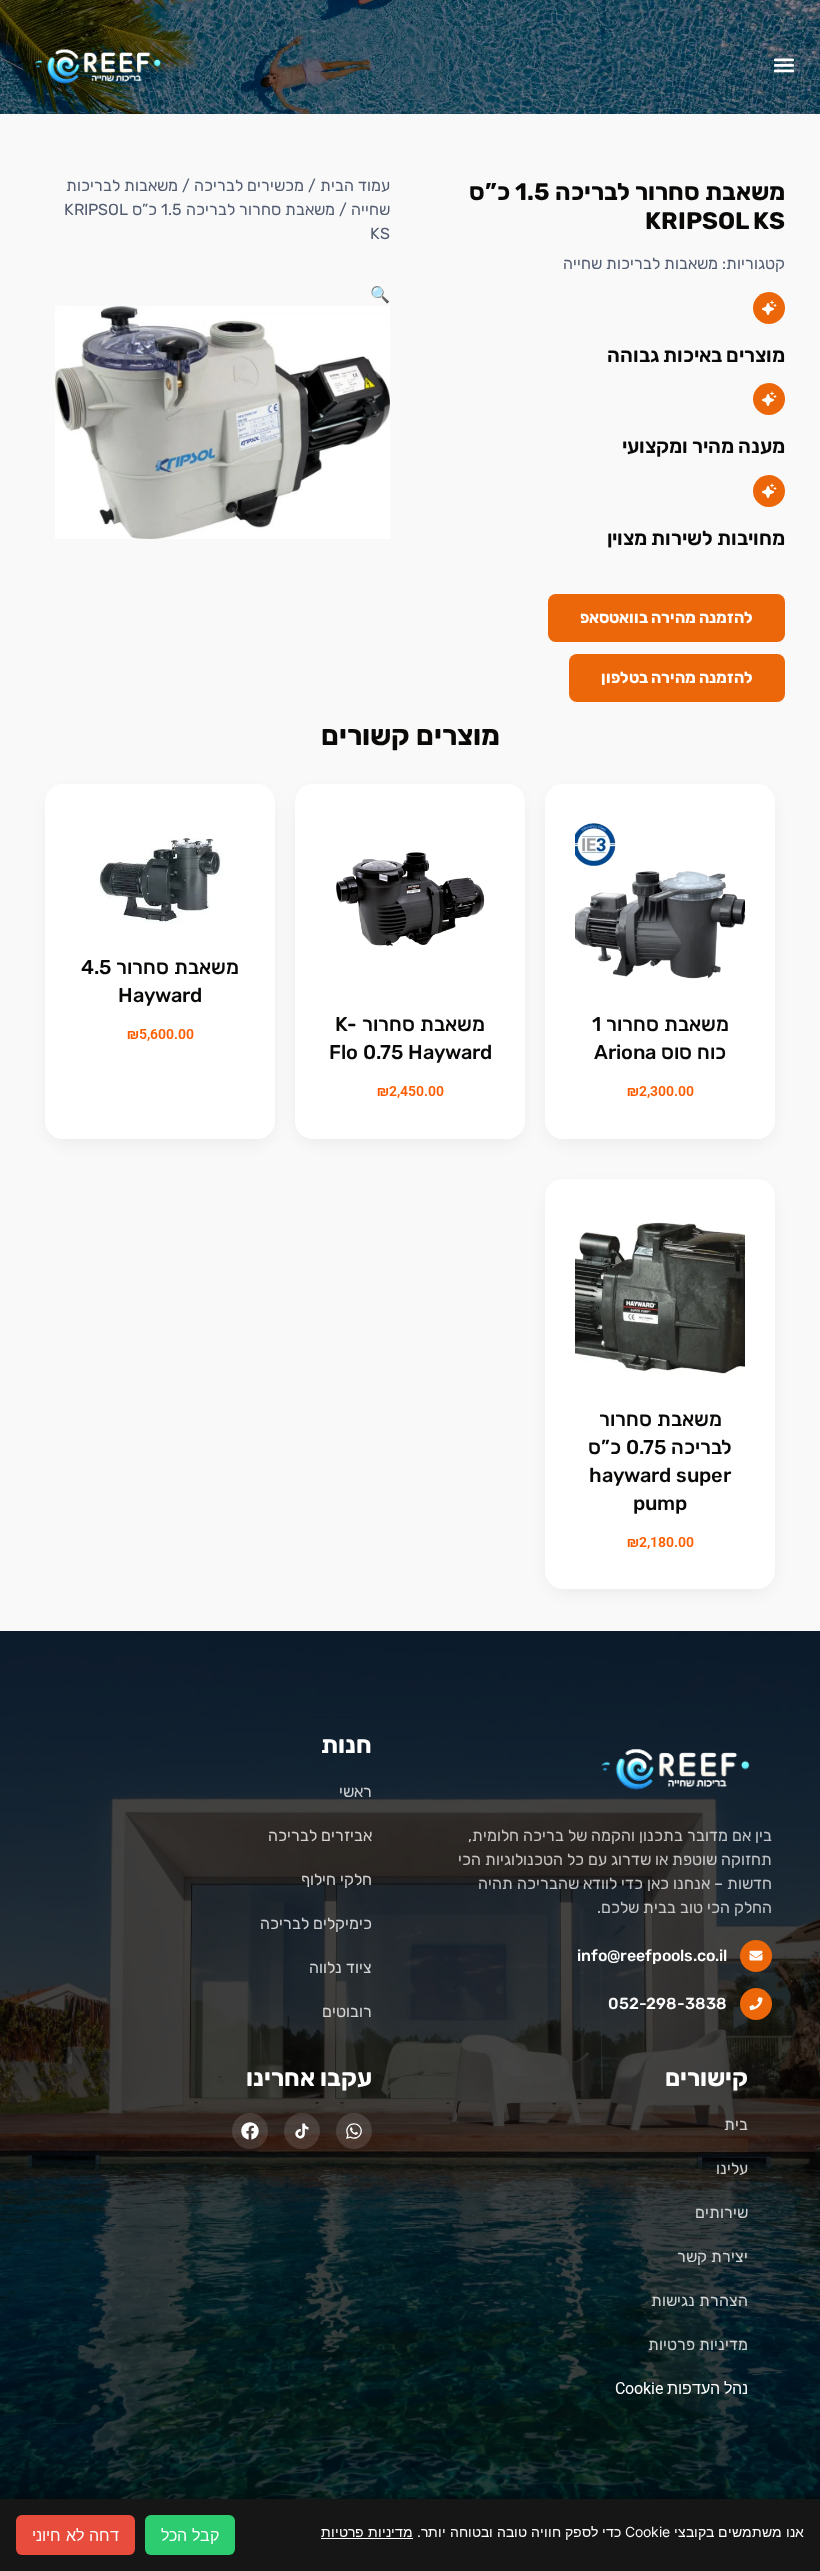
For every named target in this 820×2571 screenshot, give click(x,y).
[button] (783, 64)
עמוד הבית (355, 185)
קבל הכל (190, 2535)
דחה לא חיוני (75, 2535)
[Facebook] (250, 2131)
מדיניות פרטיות (367, 2531)
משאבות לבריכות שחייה (640, 263)
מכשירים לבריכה (249, 185)
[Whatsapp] (354, 2131)
